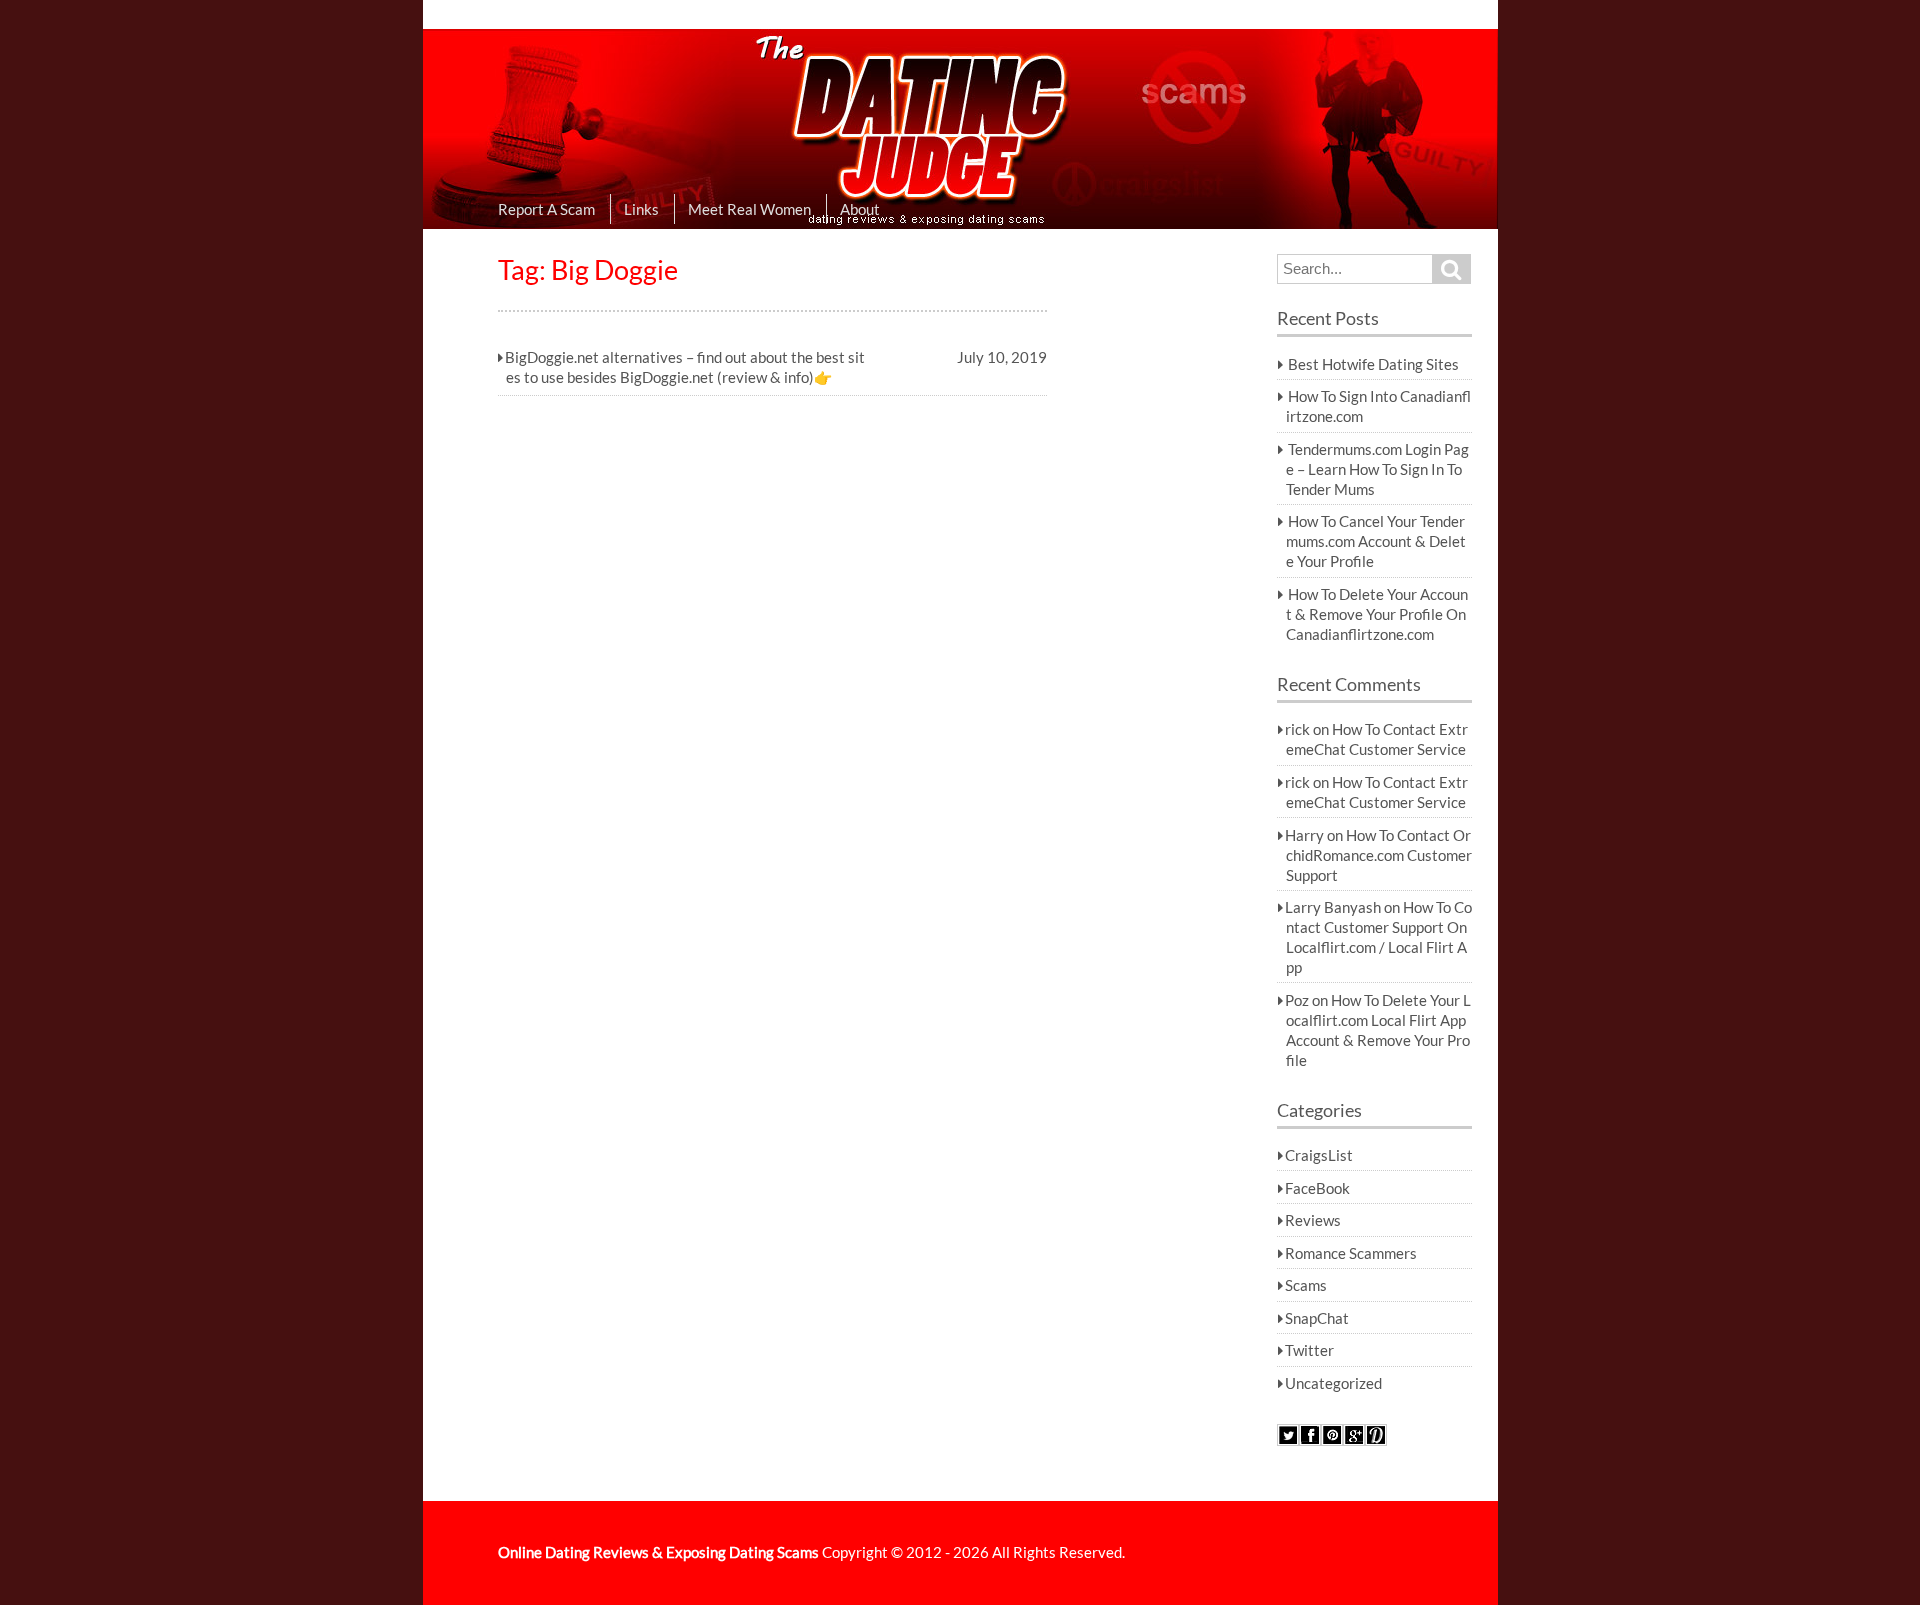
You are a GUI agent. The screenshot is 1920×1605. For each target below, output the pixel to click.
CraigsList (1319, 1155)
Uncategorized (1333, 1383)
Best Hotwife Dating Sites (1373, 364)
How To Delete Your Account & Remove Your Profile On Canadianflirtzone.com (1377, 614)
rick (1297, 729)
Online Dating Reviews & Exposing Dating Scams (658, 1552)
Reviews (1313, 1220)
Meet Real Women (749, 209)
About (860, 209)
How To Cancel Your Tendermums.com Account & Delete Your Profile (1376, 541)
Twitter (1309, 1350)
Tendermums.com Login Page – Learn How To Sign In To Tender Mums (1377, 469)
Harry (1304, 835)
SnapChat (1317, 1318)
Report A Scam (546, 209)
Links (641, 209)
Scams (1306, 1285)
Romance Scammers (1351, 1253)
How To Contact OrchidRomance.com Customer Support (1379, 855)
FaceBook (1317, 1188)
